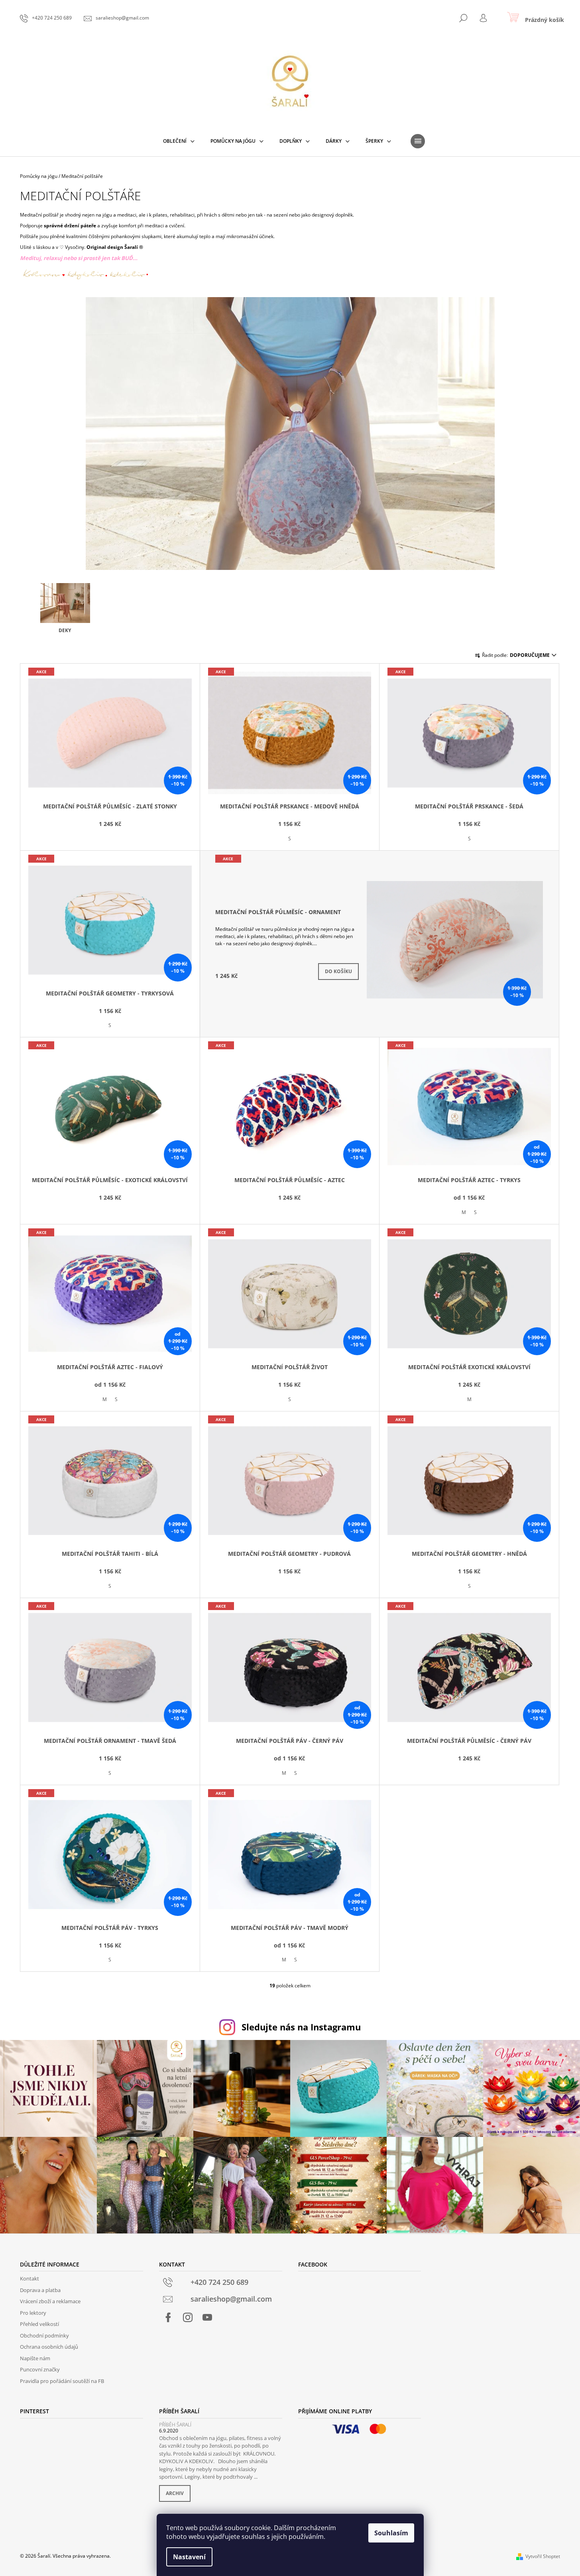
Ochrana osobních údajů (49, 2347)
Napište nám (35, 2358)
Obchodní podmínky (44, 2336)
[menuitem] (179, 141)
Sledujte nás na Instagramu (301, 2027)
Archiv (175, 2493)
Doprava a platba (40, 2290)
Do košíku (338, 971)
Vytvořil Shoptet (543, 2556)
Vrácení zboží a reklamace (50, 2301)
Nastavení (189, 2557)
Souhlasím (391, 2533)
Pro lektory (33, 2313)
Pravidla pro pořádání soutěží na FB (62, 2381)
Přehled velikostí (39, 2324)
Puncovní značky (40, 2369)
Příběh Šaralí (175, 2425)
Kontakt (29, 2278)
